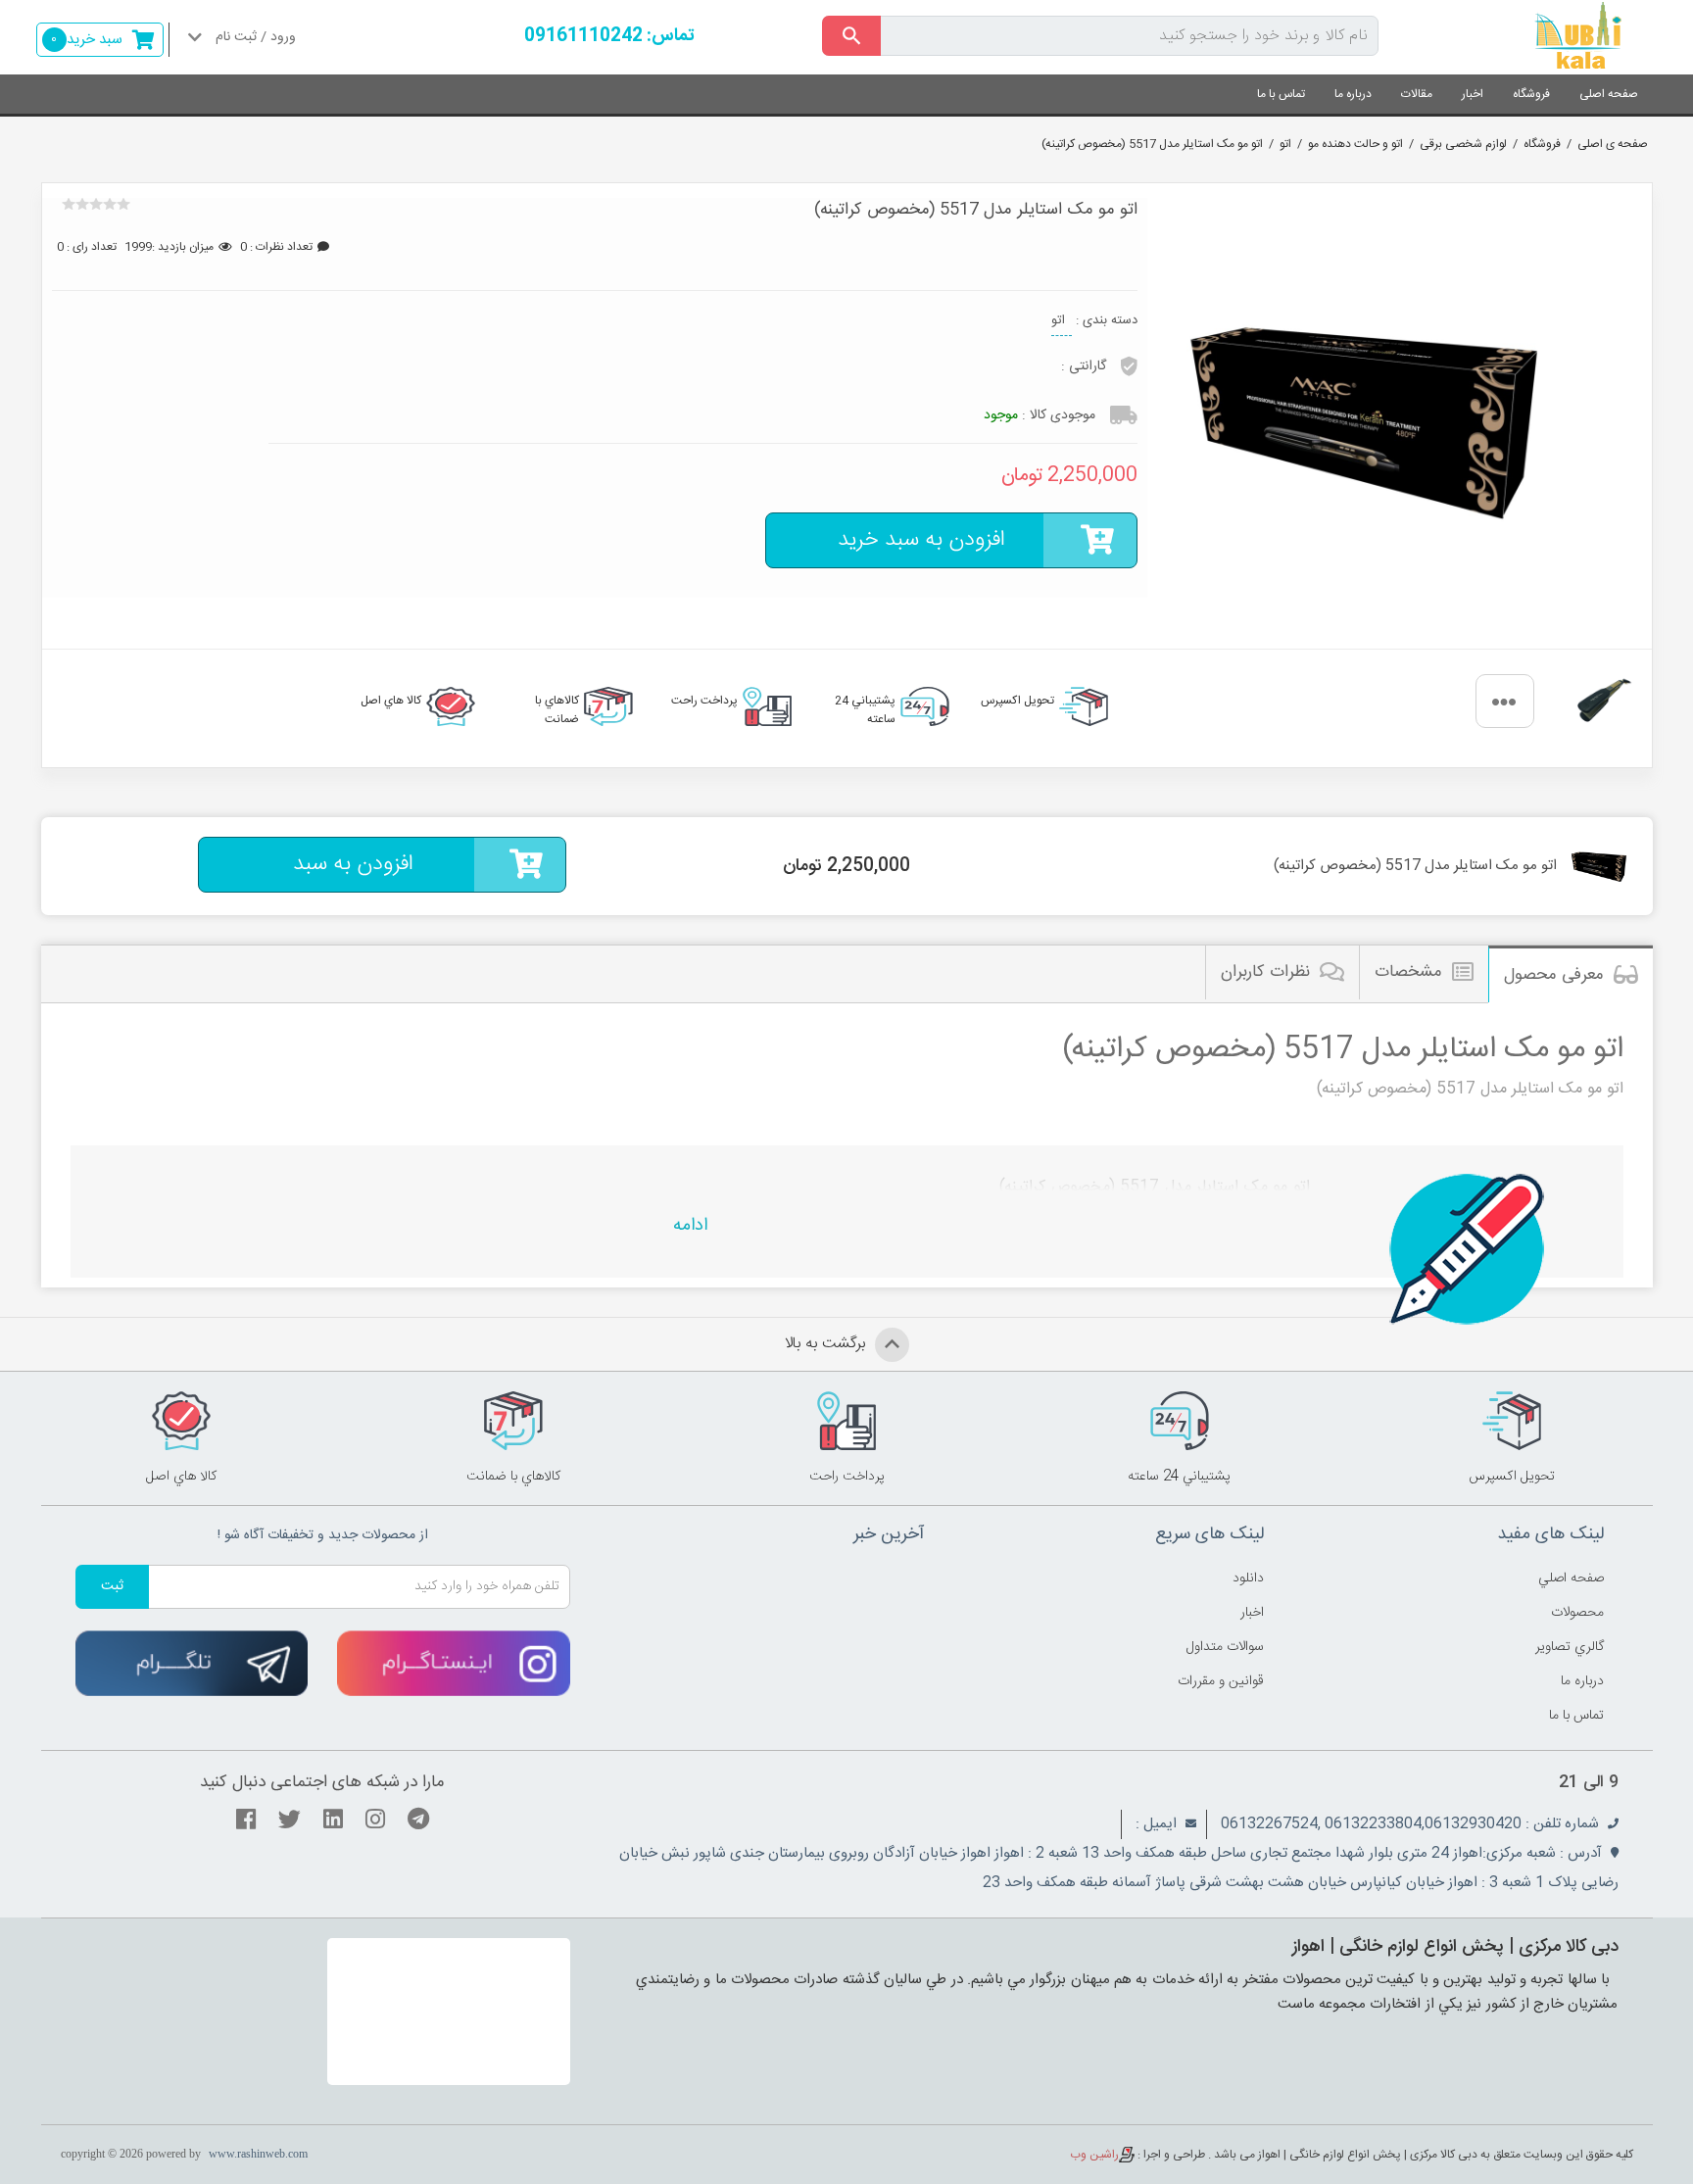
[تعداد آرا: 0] (69, 204)
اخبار (1473, 94)
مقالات (1417, 94)
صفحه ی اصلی (1613, 144)
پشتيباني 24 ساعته (865, 708)
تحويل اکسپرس (1017, 701)
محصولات (1577, 1613)
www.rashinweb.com (258, 2154)
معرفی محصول (1554, 975)
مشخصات (1408, 972)
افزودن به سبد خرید (921, 540)
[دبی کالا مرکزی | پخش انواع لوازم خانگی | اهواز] (1530, 37)
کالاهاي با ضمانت (557, 708)
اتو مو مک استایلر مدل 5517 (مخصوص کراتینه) (1152, 144)
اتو (1285, 144)
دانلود (1248, 1578)
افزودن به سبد (353, 864)
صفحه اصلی (1609, 94)
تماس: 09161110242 (609, 36)
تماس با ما (1281, 94)
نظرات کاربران (1265, 972)
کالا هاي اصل (391, 701)
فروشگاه (1531, 94)
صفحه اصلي (1571, 1578)
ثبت (112, 1586)
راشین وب (1094, 2155)
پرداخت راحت (704, 701)
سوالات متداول (1225, 1647)
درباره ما (1353, 94)
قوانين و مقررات (1221, 1681)
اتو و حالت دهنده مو (1355, 144)
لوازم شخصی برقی (1463, 144)
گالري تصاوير (1570, 1647)
